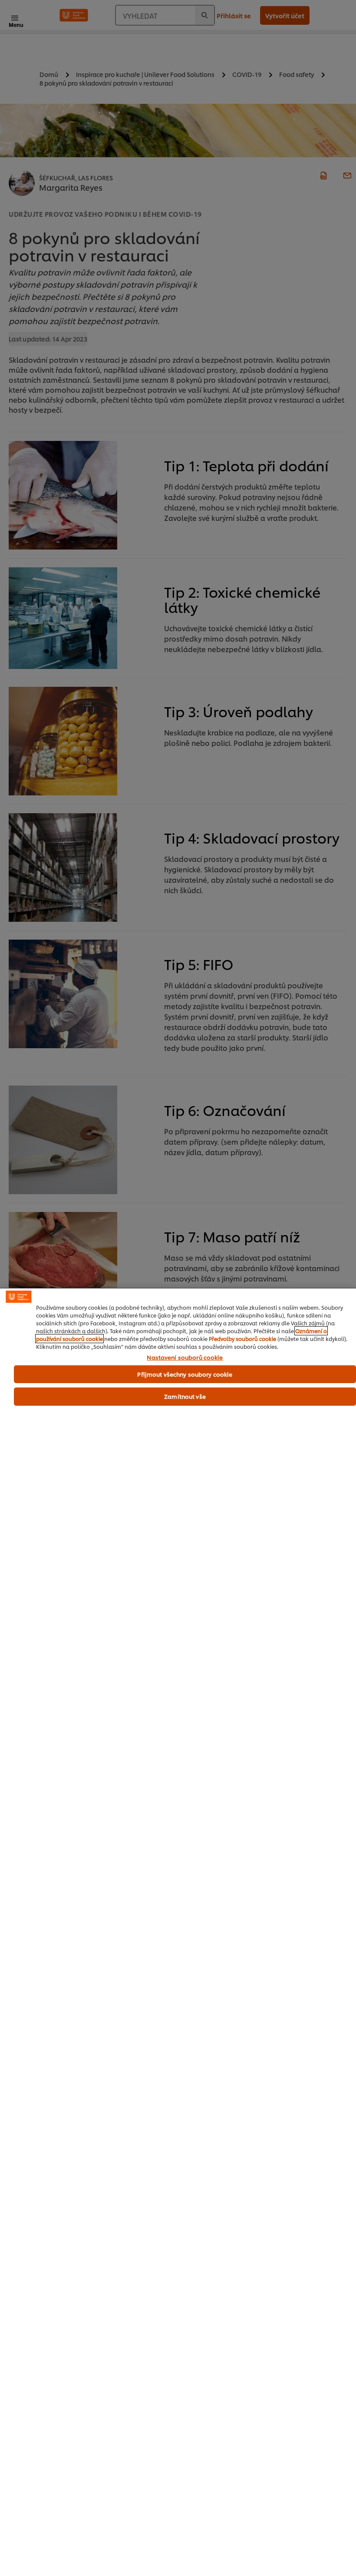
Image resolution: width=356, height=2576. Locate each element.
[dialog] (178, 1932)
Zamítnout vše (185, 1396)
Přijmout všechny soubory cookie (185, 1374)
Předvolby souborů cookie (242, 1339)
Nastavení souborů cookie (185, 1358)
